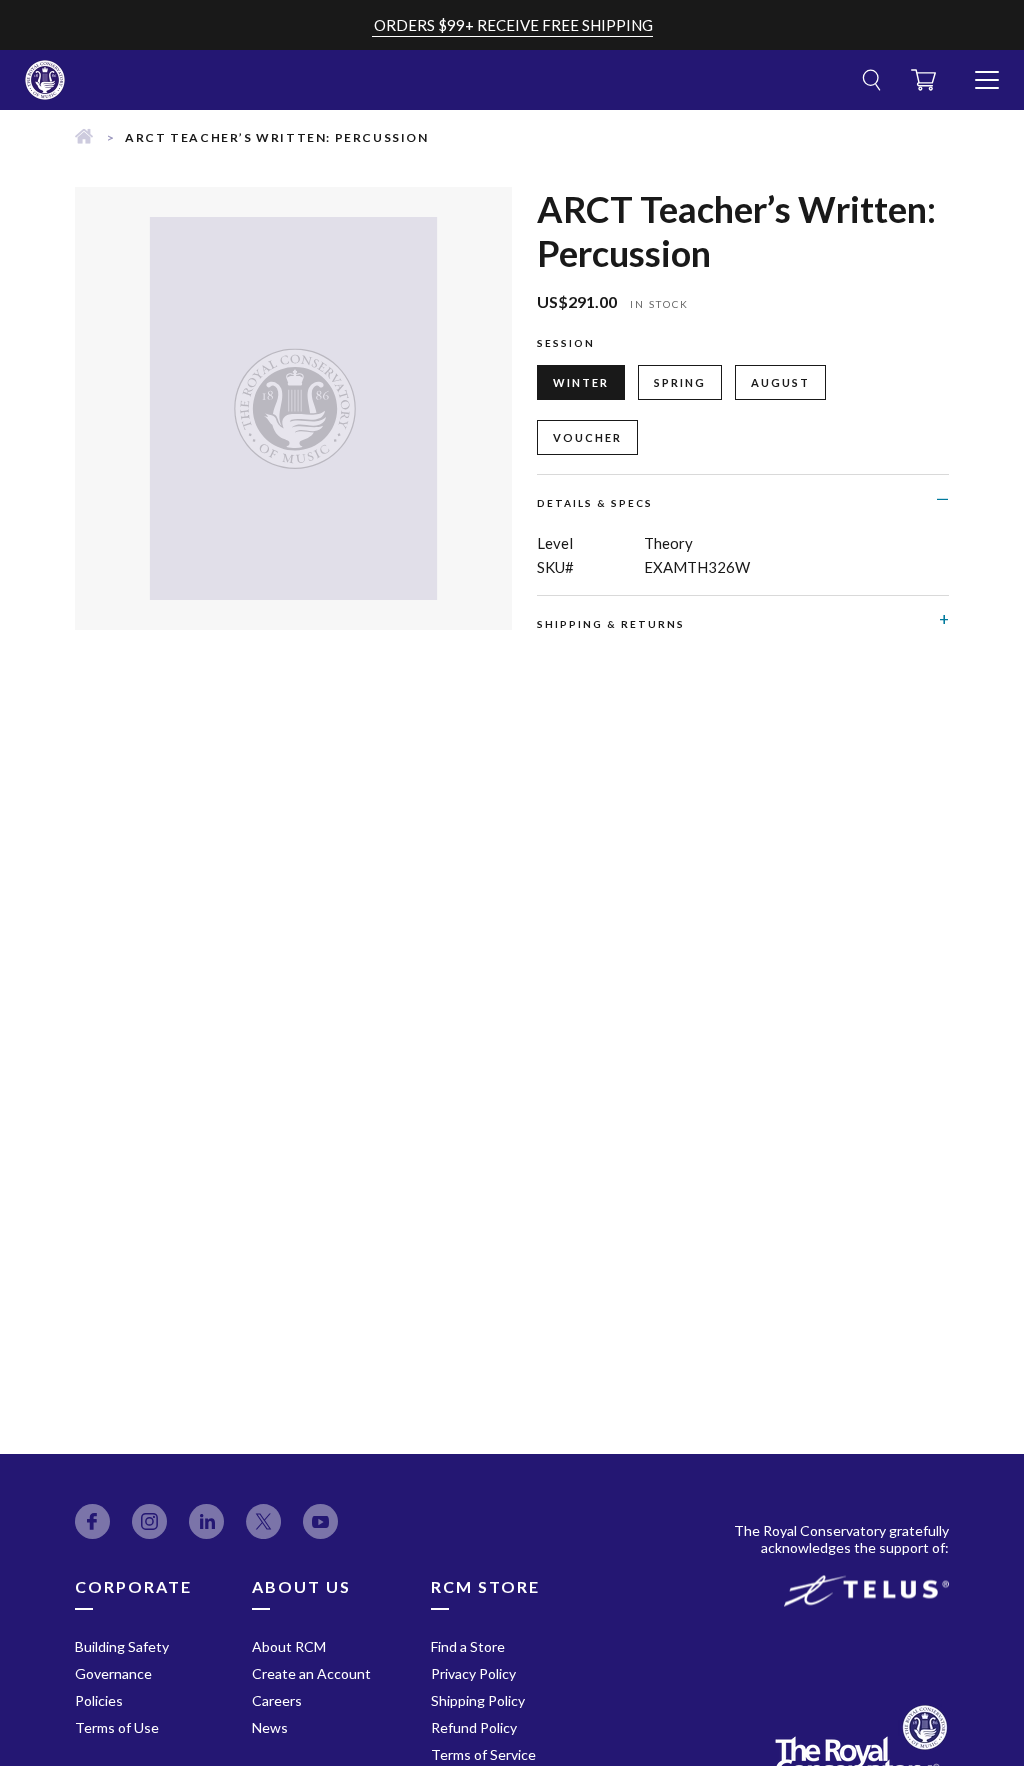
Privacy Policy (473, 1673)
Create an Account (311, 1673)
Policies (99, 1700)
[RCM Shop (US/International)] (84, 137)
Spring (680, 382)
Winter (581, 382)
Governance (113, 1673)
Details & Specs (595, 503)
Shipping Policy (478, 1700)
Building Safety (122, 1646)
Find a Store (468, 1646)
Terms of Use (117, 1727)
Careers (277, 1700)
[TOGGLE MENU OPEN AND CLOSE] (987, 72)
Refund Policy (474, 1727)
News (270, 1727)
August (780, 382)
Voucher (587, 437)
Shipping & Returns (611, 624)
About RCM (289, 1646)
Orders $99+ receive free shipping (513, 25)
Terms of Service (483, 1754)
